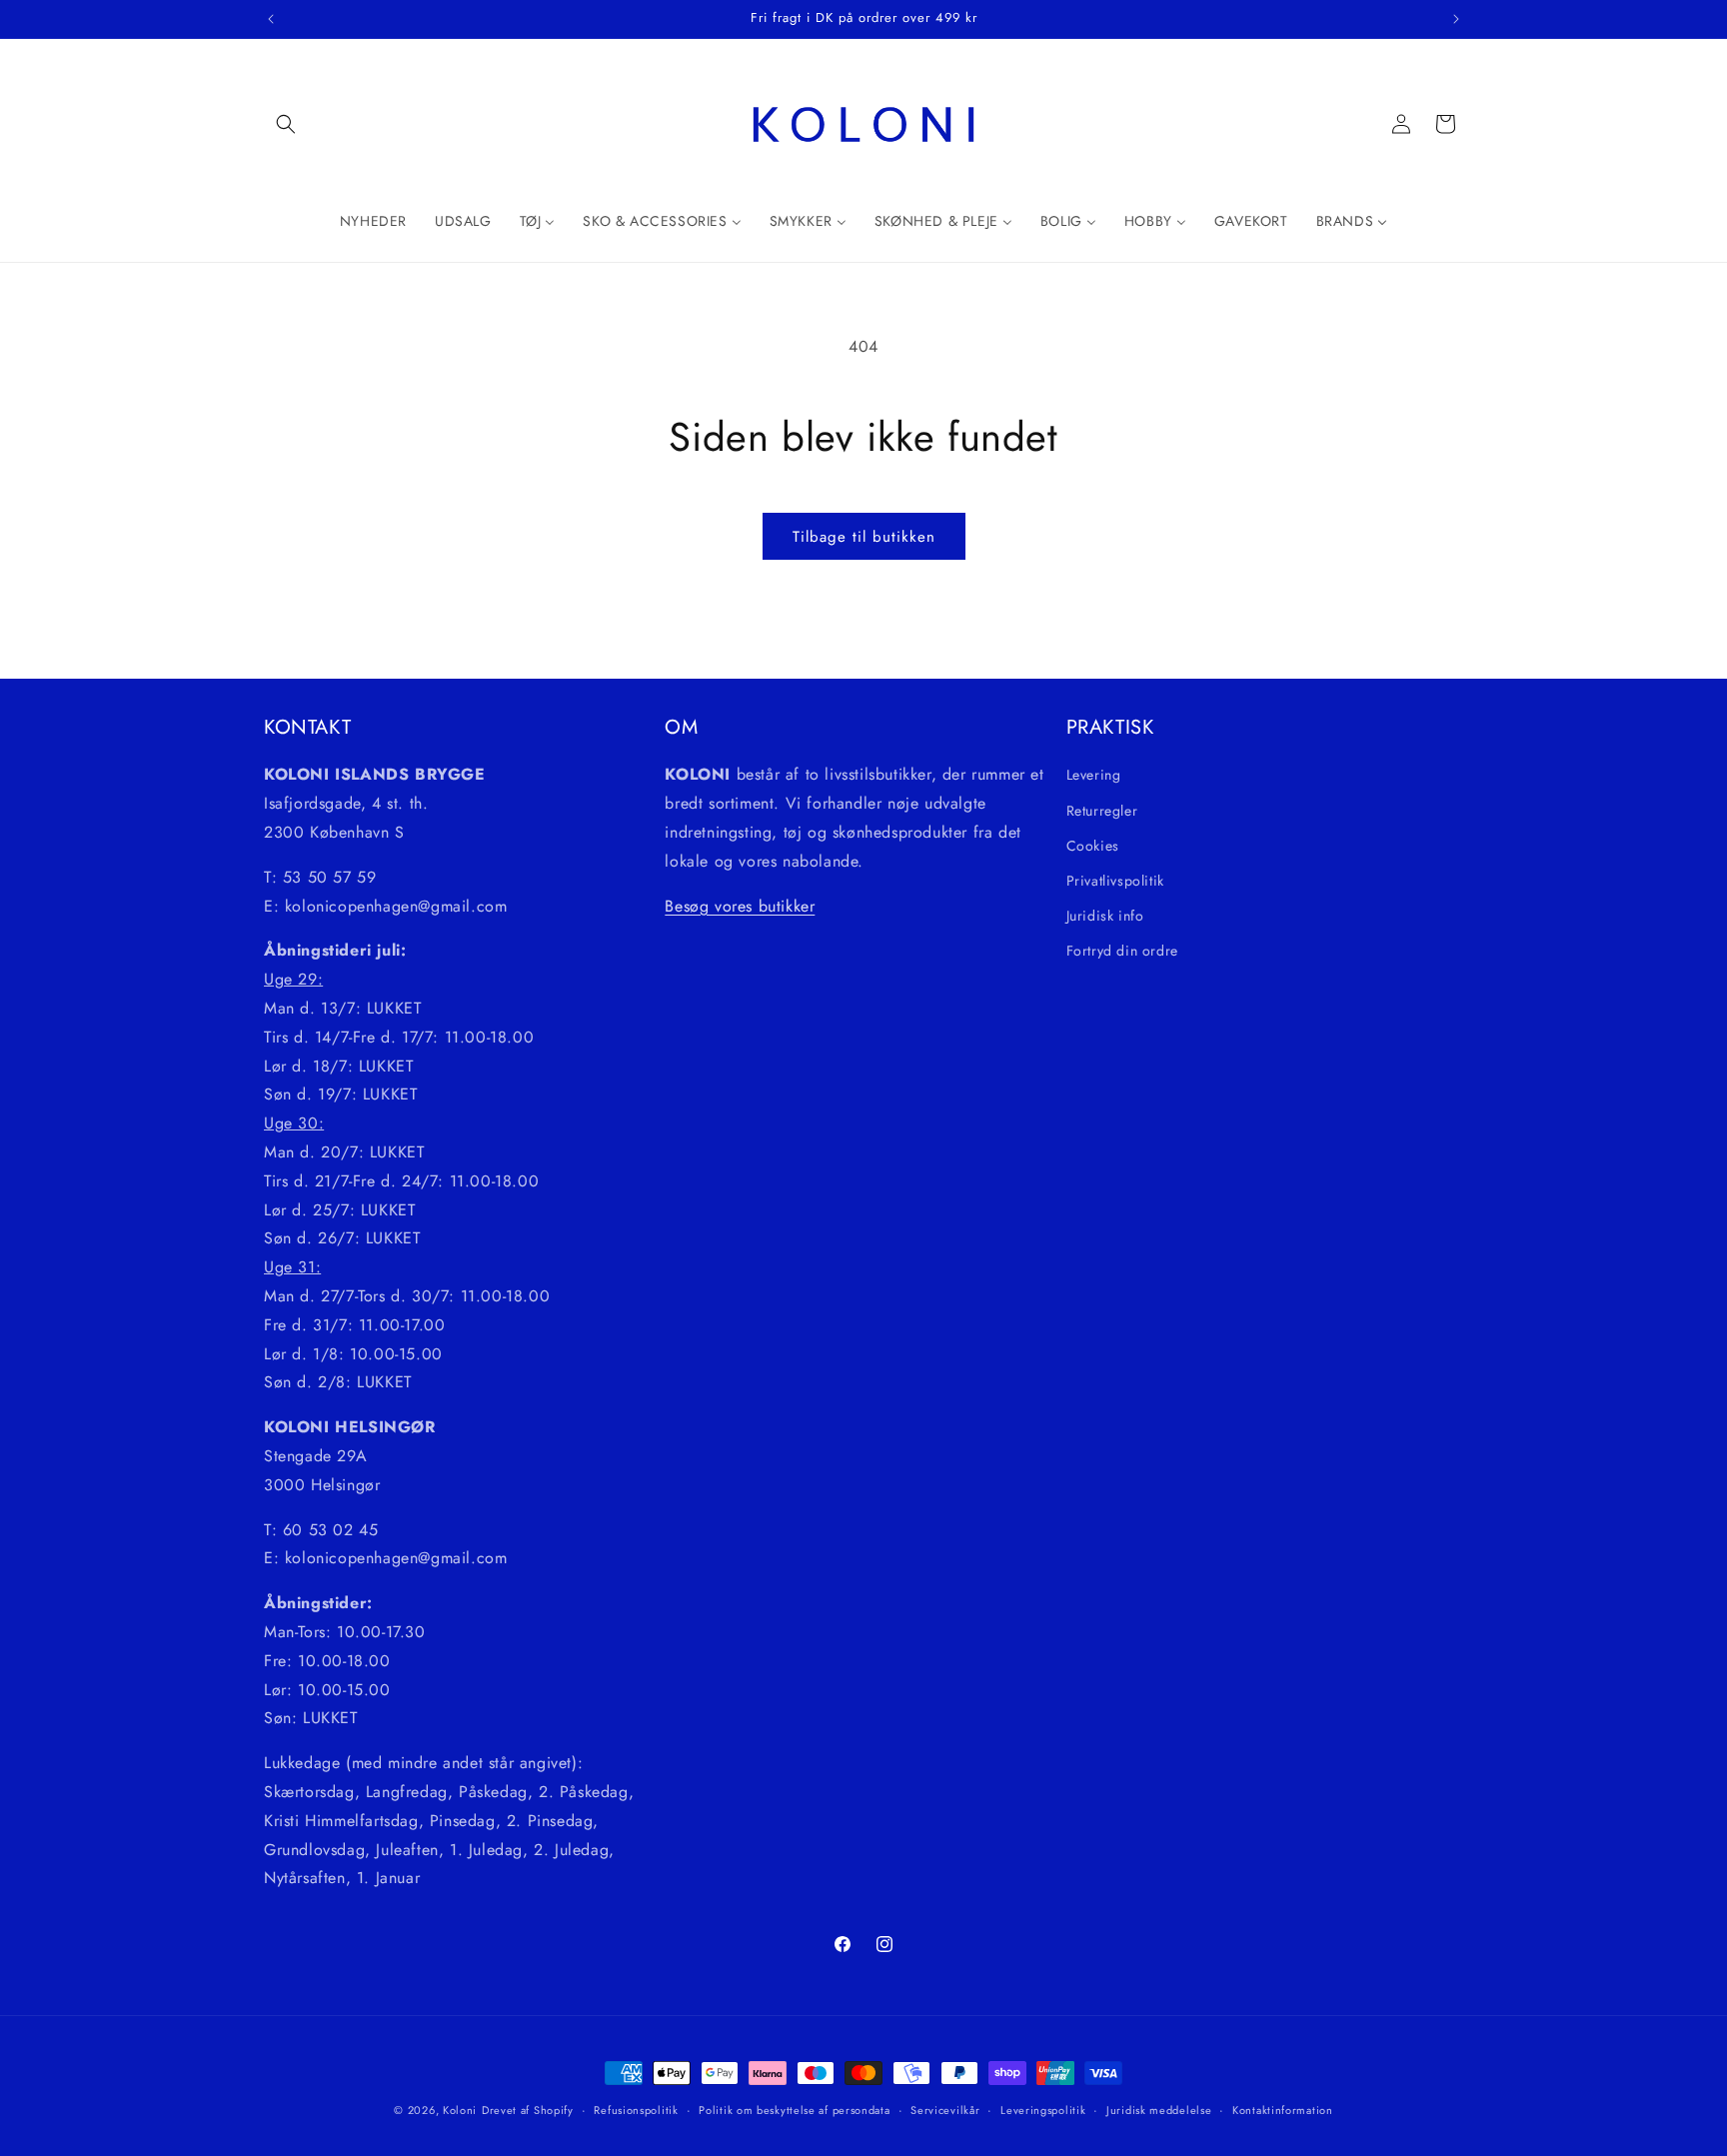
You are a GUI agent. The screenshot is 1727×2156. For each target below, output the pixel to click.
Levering (1094, 775)
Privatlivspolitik (1115, 880)
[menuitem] (373, 221)
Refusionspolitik (636, 2109)
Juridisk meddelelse (1159, 2109)
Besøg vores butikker (740, 905)
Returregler (1102, 810)
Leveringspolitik (1043, 2109)
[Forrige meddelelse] (271, 19)
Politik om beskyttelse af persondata (794, 2109)
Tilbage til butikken (864, 537)
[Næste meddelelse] (1456, 19)
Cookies (1093, 845)
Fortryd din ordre (1122, 951)
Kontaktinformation (1283, 2109)
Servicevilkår (945, 2109)
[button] (286, 124)
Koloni (460, 2110)
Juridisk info (1105, 916)
